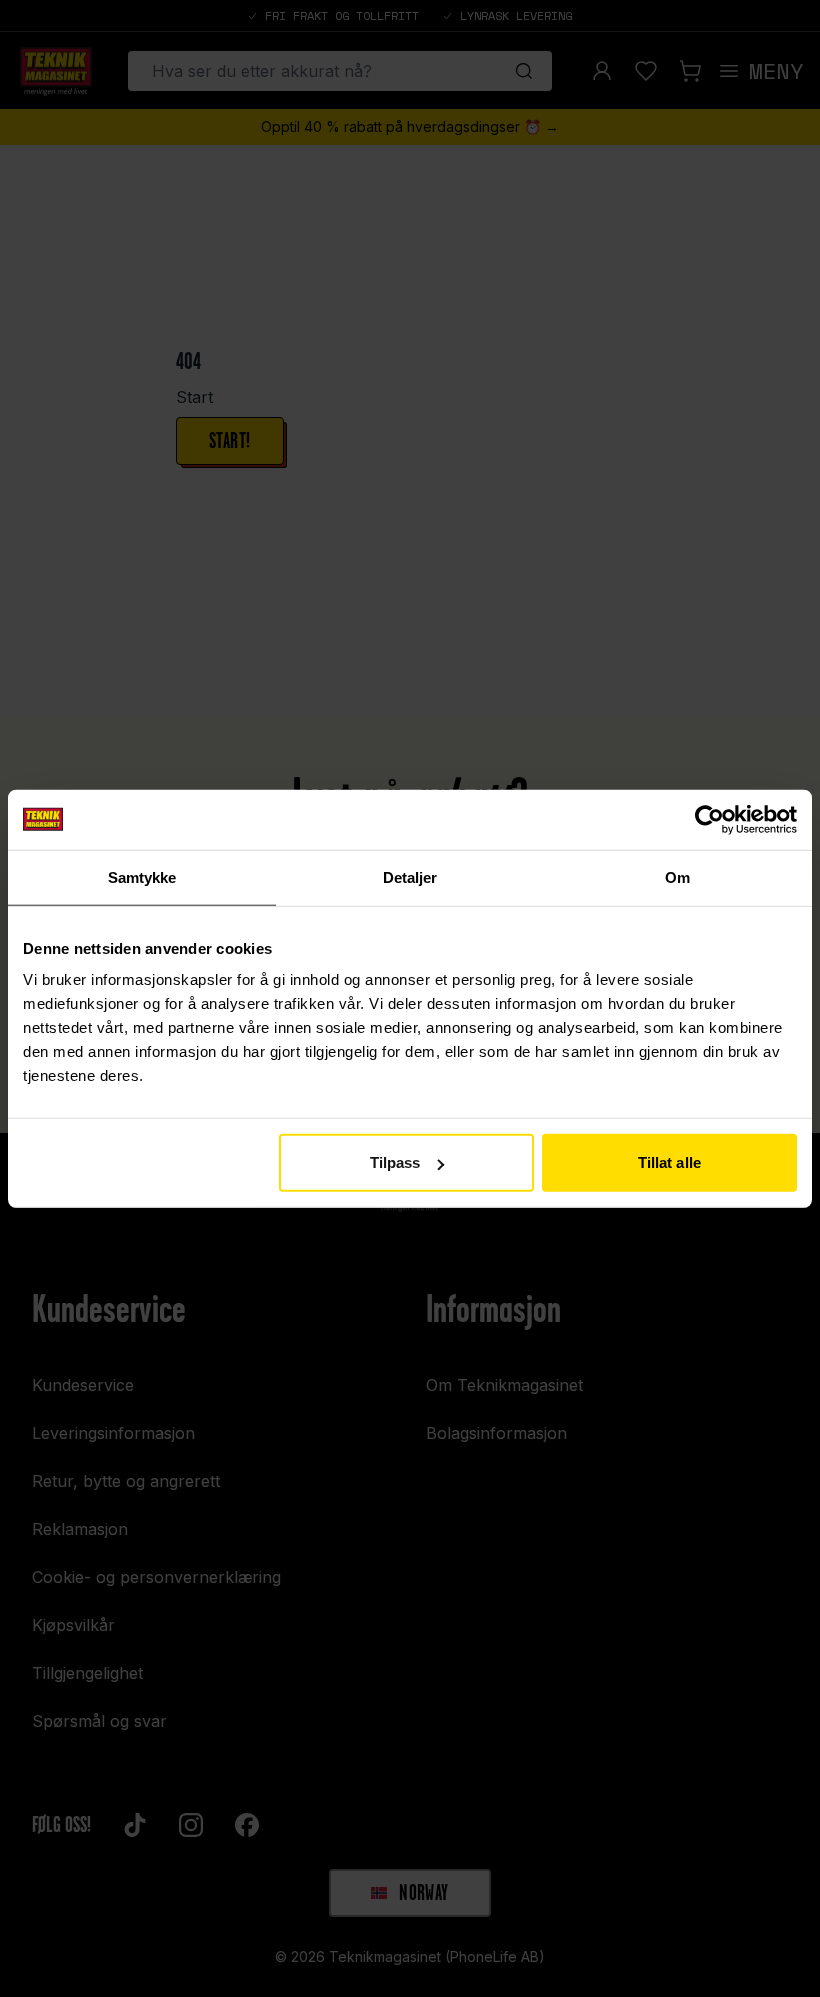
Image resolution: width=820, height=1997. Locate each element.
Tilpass (395, 1162)
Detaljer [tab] (410, 876)
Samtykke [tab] (142, 876)
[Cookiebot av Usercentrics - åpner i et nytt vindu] (709, 819)
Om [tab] (677, 876)
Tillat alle (669, 1162)
